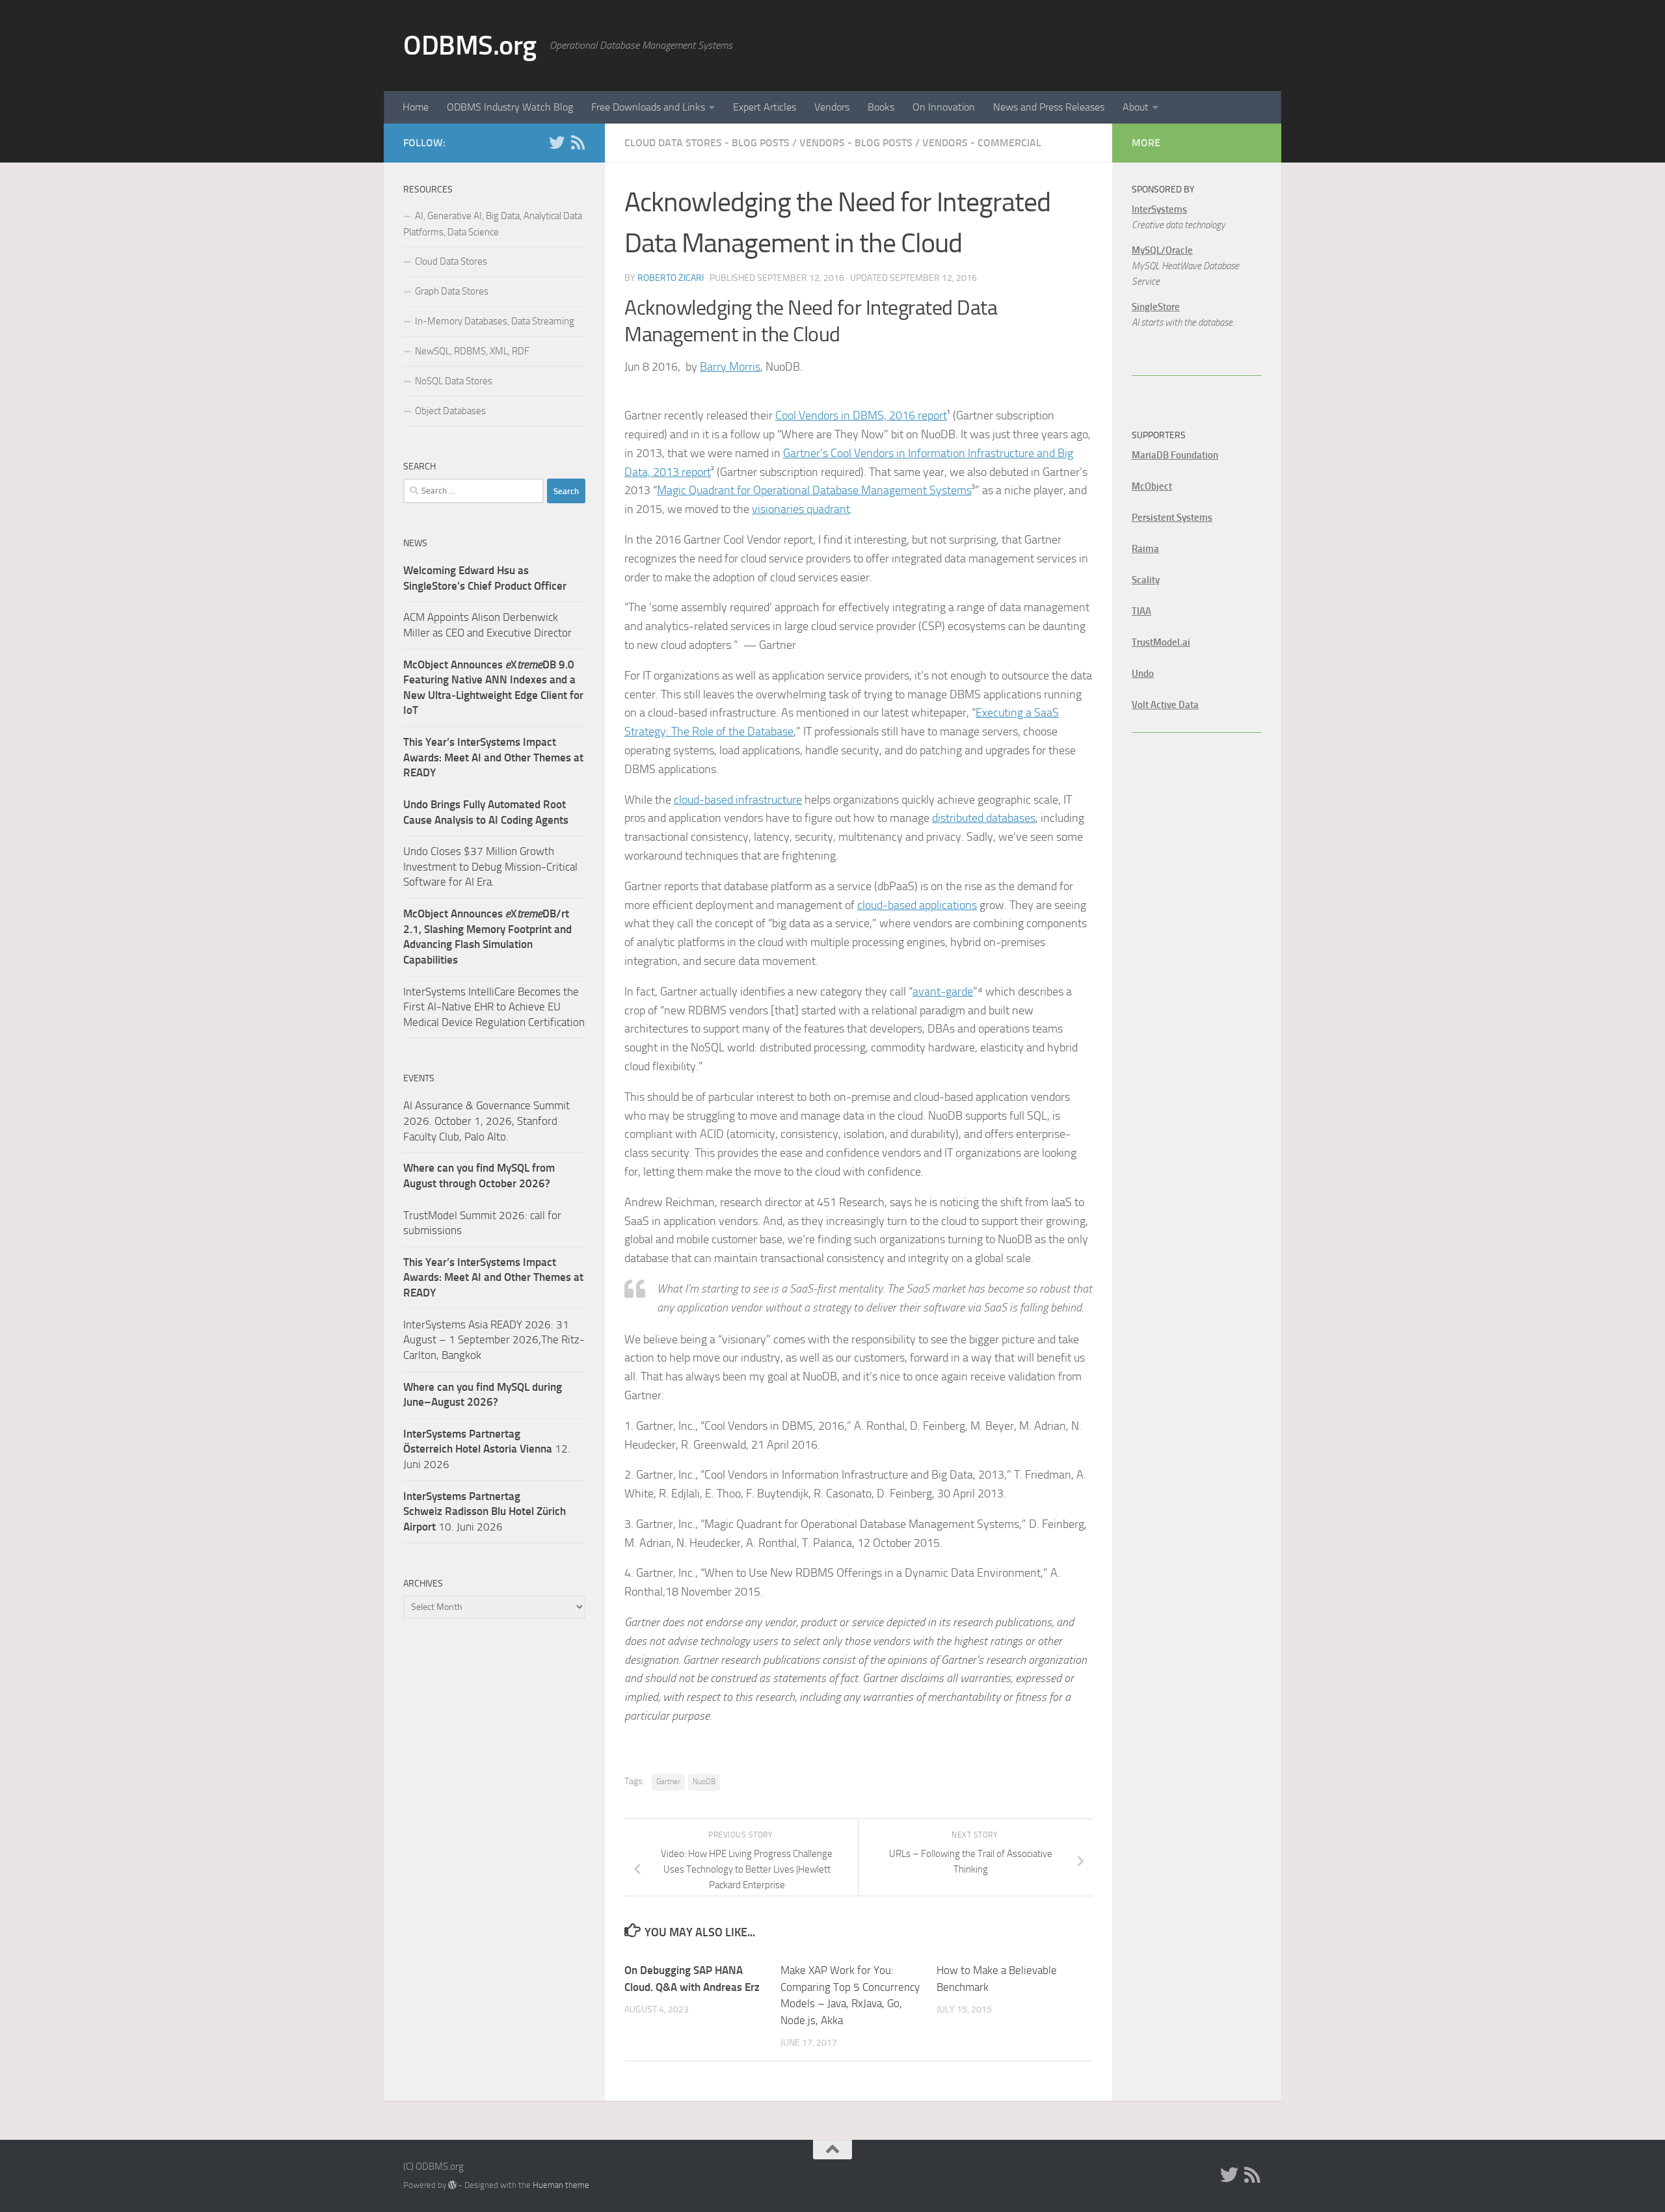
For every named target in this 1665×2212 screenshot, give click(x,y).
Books (881, 107)
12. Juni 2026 (487, 1449)
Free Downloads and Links (648, 107)
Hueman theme (561, 2185)
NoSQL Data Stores (454, 381)
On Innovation (944, 107)
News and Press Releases (1049, 107)
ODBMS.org (470, 46)
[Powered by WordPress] (452, 2185)
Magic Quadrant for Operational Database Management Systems (814, 490)
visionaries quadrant (801, 509)
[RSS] (578, 142)
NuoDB (704, 1782)
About (1136, 107)
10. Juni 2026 (485, 1511)
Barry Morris (730, 367)
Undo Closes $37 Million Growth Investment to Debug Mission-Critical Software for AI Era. (490, 866)
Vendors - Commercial (982, 143)
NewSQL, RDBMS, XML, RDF (472, 351)
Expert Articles (765, 107)
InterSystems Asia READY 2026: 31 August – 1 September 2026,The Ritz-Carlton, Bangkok (494, 1340)
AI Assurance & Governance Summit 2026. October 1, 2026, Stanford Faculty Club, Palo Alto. (486, 1121)
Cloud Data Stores (451, 261)
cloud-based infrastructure (738, 800)
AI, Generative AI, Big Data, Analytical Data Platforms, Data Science (493, 224)
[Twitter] (557, 142)
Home (416, 107)
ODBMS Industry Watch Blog (510, 107)
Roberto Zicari (671, 278)
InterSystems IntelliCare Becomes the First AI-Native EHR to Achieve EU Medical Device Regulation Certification (494, 1007)
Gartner (668, 1782)
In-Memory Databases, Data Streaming (495, 321)
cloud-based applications (917, 905)
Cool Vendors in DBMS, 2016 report (861, 415)
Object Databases (450, 411)
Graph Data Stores (452, 291)
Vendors (832, 107)
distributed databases (984, 818)
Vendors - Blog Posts (856, 143)
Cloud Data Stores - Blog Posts (707, 143)
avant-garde (943, 992)
